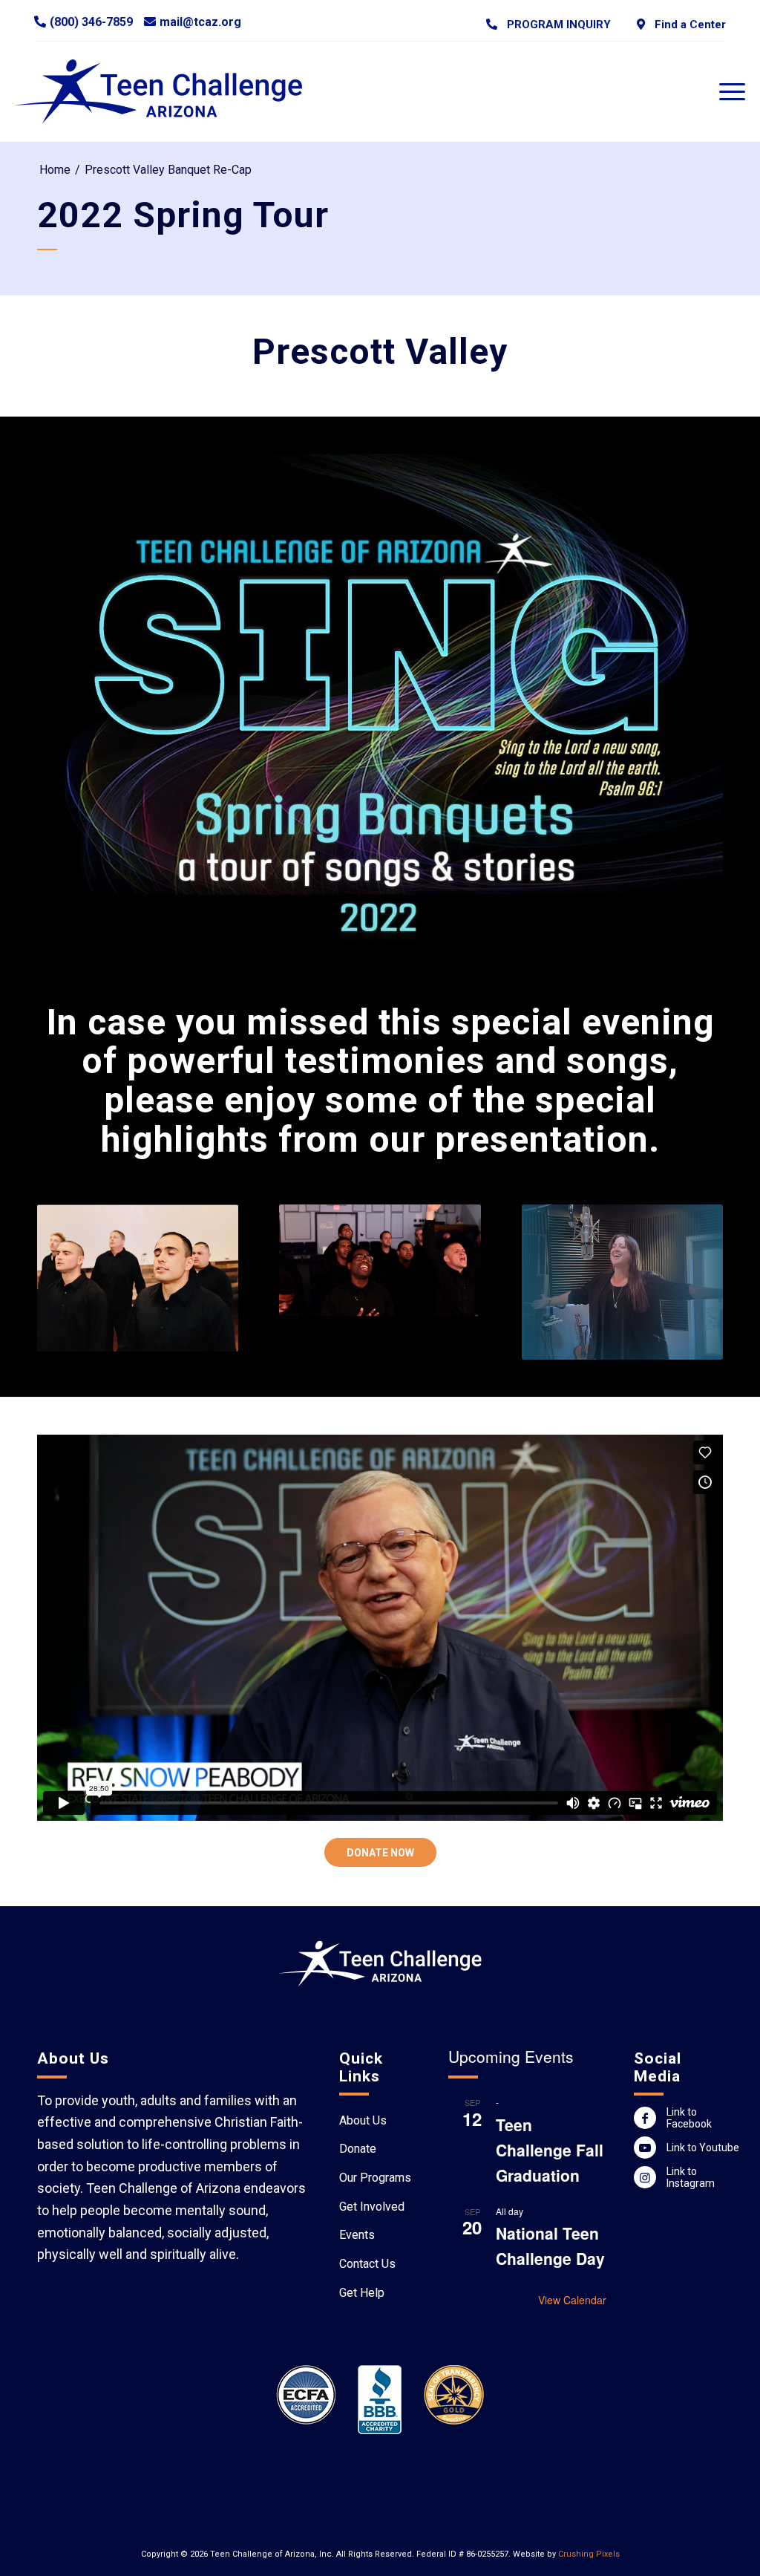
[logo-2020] (173, 91)
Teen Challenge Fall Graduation (550, 2150)
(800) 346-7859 (91, 22)
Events (357, 2235)
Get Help (362, 2293)
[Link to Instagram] (645, 2177)
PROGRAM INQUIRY (556, 25)
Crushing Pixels (589, 2554)
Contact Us (367, 2264)
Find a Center (687, 25)
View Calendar (572, 2300)
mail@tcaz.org (200, 22)
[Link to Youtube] (645, 2148)
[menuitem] (548, 24)
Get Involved (372, 2207)
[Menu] (727, 91)
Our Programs (375, 2178)
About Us (363, 2120)
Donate (358, 2149)
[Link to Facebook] (645, 2118)
